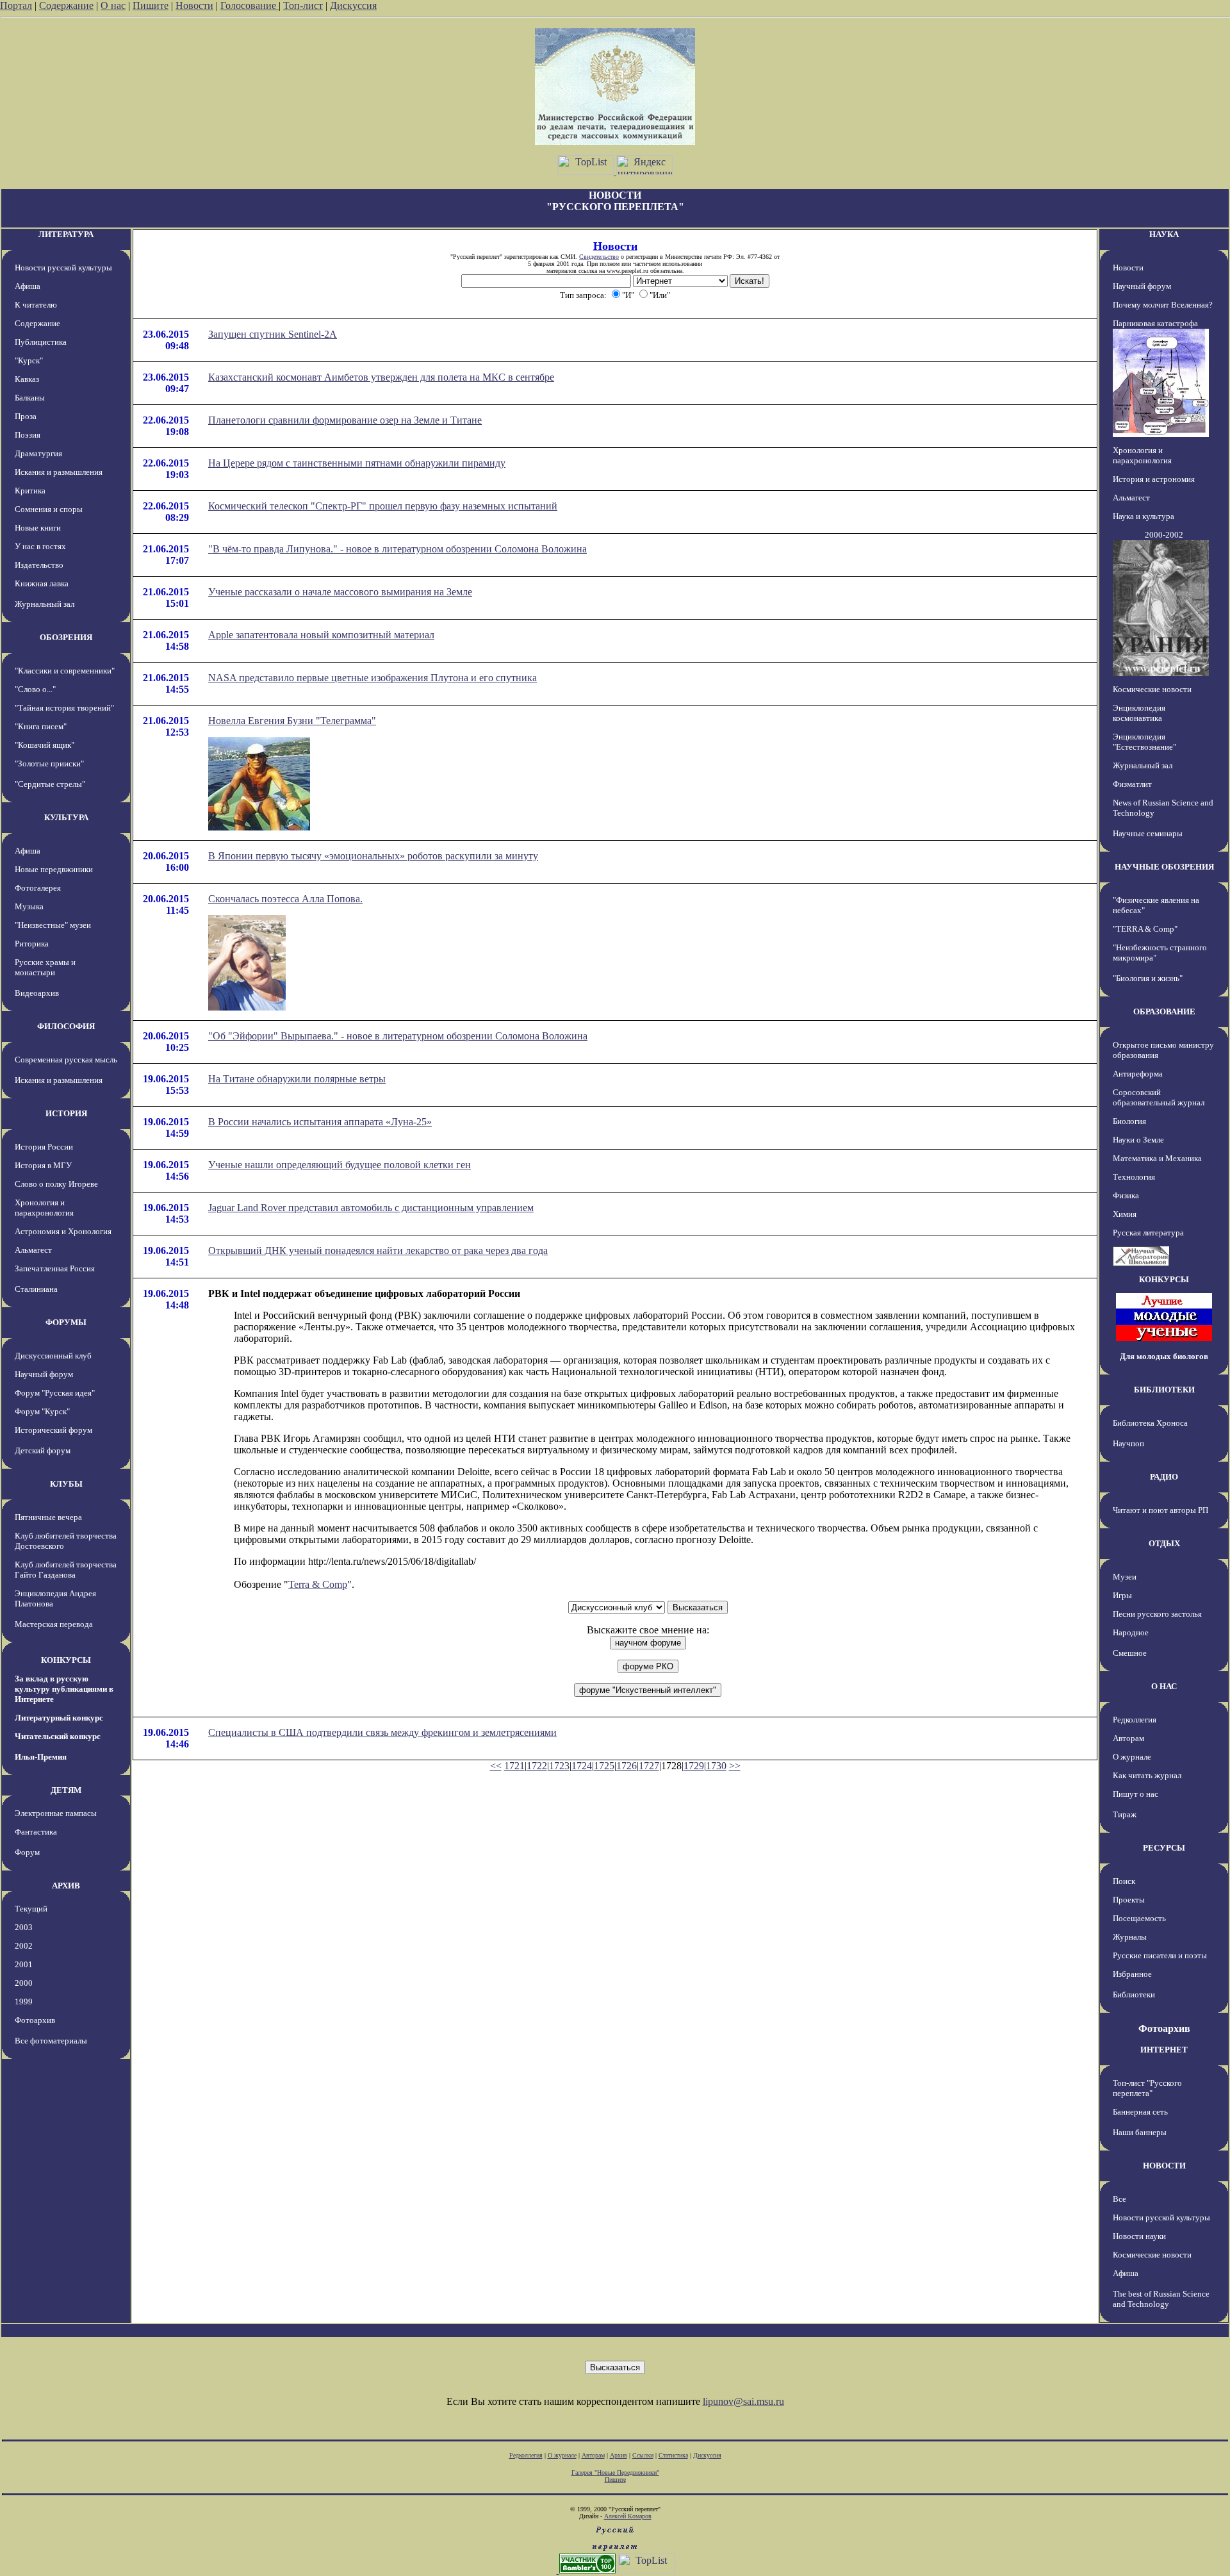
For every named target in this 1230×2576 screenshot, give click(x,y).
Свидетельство (599, 257)
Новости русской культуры (63, 268)
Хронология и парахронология (44, 1208)
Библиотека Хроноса (1150, 1423)
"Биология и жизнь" (1148, 978)
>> (735, 1766)
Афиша (28, 286)
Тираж (1125, 1814)
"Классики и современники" (65, 671)
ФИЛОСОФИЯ (66, 1026)
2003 (24, 1927)
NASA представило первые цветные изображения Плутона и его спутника (373, 678)
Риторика (32, 944)
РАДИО (1164, 1477)
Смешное (1130, 1653)
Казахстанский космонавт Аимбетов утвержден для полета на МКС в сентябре (381, 377)
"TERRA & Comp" (1145, 929)
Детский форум (43, 1450)
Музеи (1125, 1577)
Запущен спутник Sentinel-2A (273, 334)
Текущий (31, 1909)
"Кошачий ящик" (45, 745)
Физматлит (1132, 784)
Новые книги (38, 528)
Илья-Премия (41, 1757)
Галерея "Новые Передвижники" (615, 2473)
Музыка (29, 906)
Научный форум (44, 1374)
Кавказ (27, 379)
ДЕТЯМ (66, 1790)
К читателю (36, 305)
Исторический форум (53, 1430)
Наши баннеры (1140, 2132)
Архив (619, 2455)
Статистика (673, 2455)
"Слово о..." (35, 689)
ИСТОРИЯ (66, 1113)
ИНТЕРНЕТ (1164, 2050)
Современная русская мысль (66, 1060)
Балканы (30, 398)
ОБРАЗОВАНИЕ (1164, 1011)
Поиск (1124, 1881)
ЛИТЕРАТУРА (66, 234)
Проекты (1129, 1900)
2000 (24, 1983)
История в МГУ (43, 1165)
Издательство (39, 565)
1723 (559, 1766)
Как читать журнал (1147, 1775)
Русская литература (1148, 1233)
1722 (537, 1766)
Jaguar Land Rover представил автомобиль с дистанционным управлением (371, 1208)
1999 (24, 2002)
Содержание (66, 5)
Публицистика (41, 342)
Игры (1122, 1595)
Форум (27, 1852)
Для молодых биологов (1164, 1356)
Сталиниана (36, 1289)
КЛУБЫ (66, 1484)
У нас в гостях (40, 546)
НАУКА (1164, 234)
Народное (1131, 1632)
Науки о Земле (1138, 1140)
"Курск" (29, 360)
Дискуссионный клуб (53, 1356)
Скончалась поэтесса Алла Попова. (285, 899)
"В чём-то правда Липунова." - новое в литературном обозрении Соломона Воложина (398, 549)
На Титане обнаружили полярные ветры (297, 1079)
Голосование (250, 5)
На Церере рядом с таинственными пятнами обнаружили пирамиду (357, 463)
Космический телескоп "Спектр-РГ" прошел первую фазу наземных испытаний (383, 506)
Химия (1125, 1214)
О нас (113, 5)
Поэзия (28, 435)
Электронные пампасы (56, 1813)
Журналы (1130, 1937)
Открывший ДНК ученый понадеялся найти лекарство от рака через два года (378, 1251)
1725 (604, 1766)
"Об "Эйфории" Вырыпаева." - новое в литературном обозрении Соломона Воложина (398, 1036)
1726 (627, 1766)
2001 (24, 1964)
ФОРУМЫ (66, 1322)
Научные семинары (1148, 833)
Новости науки (1139, 2236)
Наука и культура (1144, 516)
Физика (1126, 1195)
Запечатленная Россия (55, 1268)
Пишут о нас (1136, 1794)
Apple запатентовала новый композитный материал (321, 635)
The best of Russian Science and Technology (1161, 2299)
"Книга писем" (41, 726)
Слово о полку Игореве (56, 1184)
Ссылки (643, 2455)
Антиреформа (1138, 1074)
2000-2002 (1164, 535)
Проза (26, 416)
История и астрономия (1154, 479)
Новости (194, 5)
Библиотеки (1134, 1994)
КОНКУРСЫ (66, 1660)
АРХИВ (66, 1886)
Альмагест (33, 1250)
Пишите (151, 5)
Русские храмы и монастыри (45, 967)
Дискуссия (353, 5)
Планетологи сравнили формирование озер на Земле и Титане (345, 420)
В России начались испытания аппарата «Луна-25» (320, 1122)
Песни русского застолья (1157, 1614)
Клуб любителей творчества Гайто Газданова (66, 1570)
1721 (514, 1766)
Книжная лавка (42, 583)
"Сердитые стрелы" (50, 784)
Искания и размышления (59, 472)
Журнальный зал (45, 604)
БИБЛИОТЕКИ (1164, 1390)
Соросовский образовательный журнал (1159, 1097)
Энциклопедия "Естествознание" (1144, 742)
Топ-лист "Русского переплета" (1147, 2088)
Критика (30, 491)
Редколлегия (1135, 1720)
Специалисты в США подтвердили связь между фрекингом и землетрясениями (382, 1732)
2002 (24, 1946)
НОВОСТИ (1164, 2166)
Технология (1134, 1177)
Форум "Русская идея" (55, 1393)
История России (44, 1147)
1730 (716, 1766)
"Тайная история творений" (64, 708)
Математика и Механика (1157, 1158)
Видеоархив (37, 993)
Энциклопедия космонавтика (1139, 713)
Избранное (1132, 1974)
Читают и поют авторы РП (1160, 1510)
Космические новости (1152, 689)
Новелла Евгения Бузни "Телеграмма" (292, 721)
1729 (694, 1766)
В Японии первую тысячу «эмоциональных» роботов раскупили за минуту (373, 856)
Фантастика (36, 1832)
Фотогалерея (38, 888)
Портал (16, 5)
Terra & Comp (318, 1584)
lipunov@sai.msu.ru (743, 2401)
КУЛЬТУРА (66, 817)
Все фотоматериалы (51, 2041)
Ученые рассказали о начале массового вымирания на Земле (340, 592)
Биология (1129, 1121)
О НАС (1164, 1686)
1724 (582, 1766)
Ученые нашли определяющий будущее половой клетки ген (340, 1165)
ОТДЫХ (1164, 1543)
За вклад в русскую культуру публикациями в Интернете (64, 1689)
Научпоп (1128, 1443)
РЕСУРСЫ (1164, 1848)
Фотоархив (35, 2020)
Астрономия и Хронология (63, 1231)
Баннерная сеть (1140, 2112)
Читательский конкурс (58, 1736)
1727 (649, 1766)
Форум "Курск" (42, 1411)
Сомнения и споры (49, 509)
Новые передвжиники (54, 869)
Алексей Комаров (628, 2516)
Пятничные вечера (48, 1517)
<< (496, 1766)
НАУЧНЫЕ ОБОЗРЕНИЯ (1164, 867)
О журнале (1132, 1757)
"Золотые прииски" (49, 764)
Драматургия (38, 453)
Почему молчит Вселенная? (1163, 305)
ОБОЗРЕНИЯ (66, 637)
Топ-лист (303, 5)
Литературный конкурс (59, 1718)
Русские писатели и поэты (1160, 1955)
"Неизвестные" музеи (53, 925)
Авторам (1128, 1738)
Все (1119, 2199)
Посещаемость (1139, 1918)
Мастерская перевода (54, 1624)
